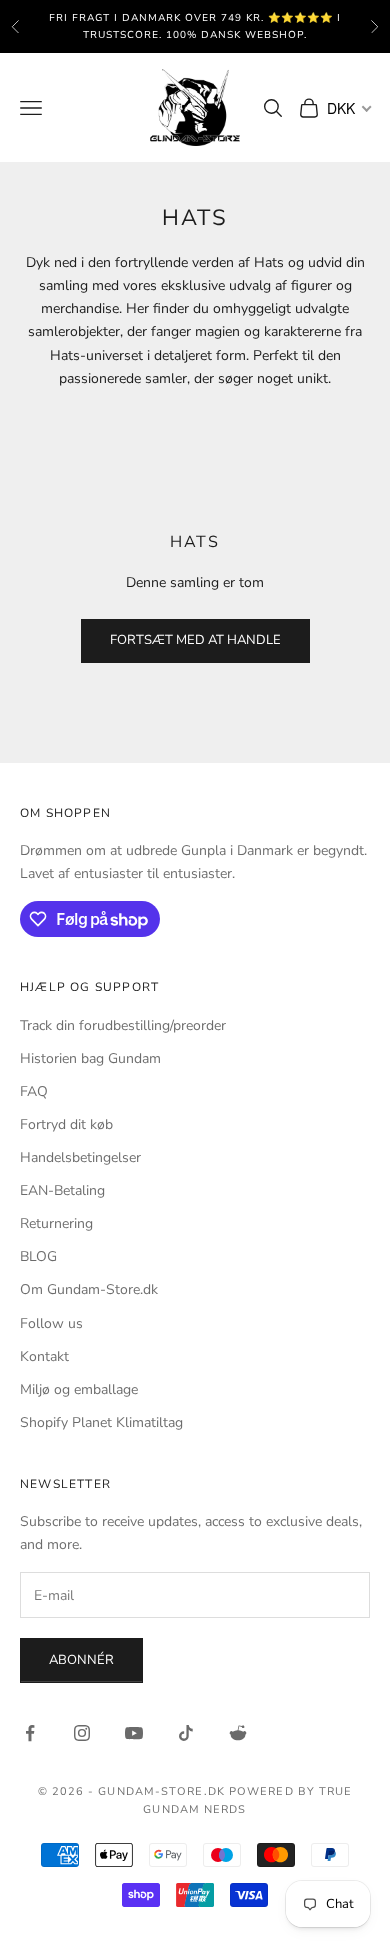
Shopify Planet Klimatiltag (101, 1422)
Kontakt (44, 1356)
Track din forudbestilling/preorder (123, 1025)
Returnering (56, 1223)
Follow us (51, 1323)
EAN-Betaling (62, 1190)
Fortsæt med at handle (195, 640)
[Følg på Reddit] (238, 1733)
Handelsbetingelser (80, 1157)
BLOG (38, 1256)
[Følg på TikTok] (186, 1733)
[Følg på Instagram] (82, 1733)
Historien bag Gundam (90, 1058)
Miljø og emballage (79, 1389)
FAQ (34, 1091)
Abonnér (81, 1660)
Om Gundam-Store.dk (89, 1289)
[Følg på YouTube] (134, 1733)
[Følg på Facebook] (30, 1733)
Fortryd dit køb (66, 1124)
